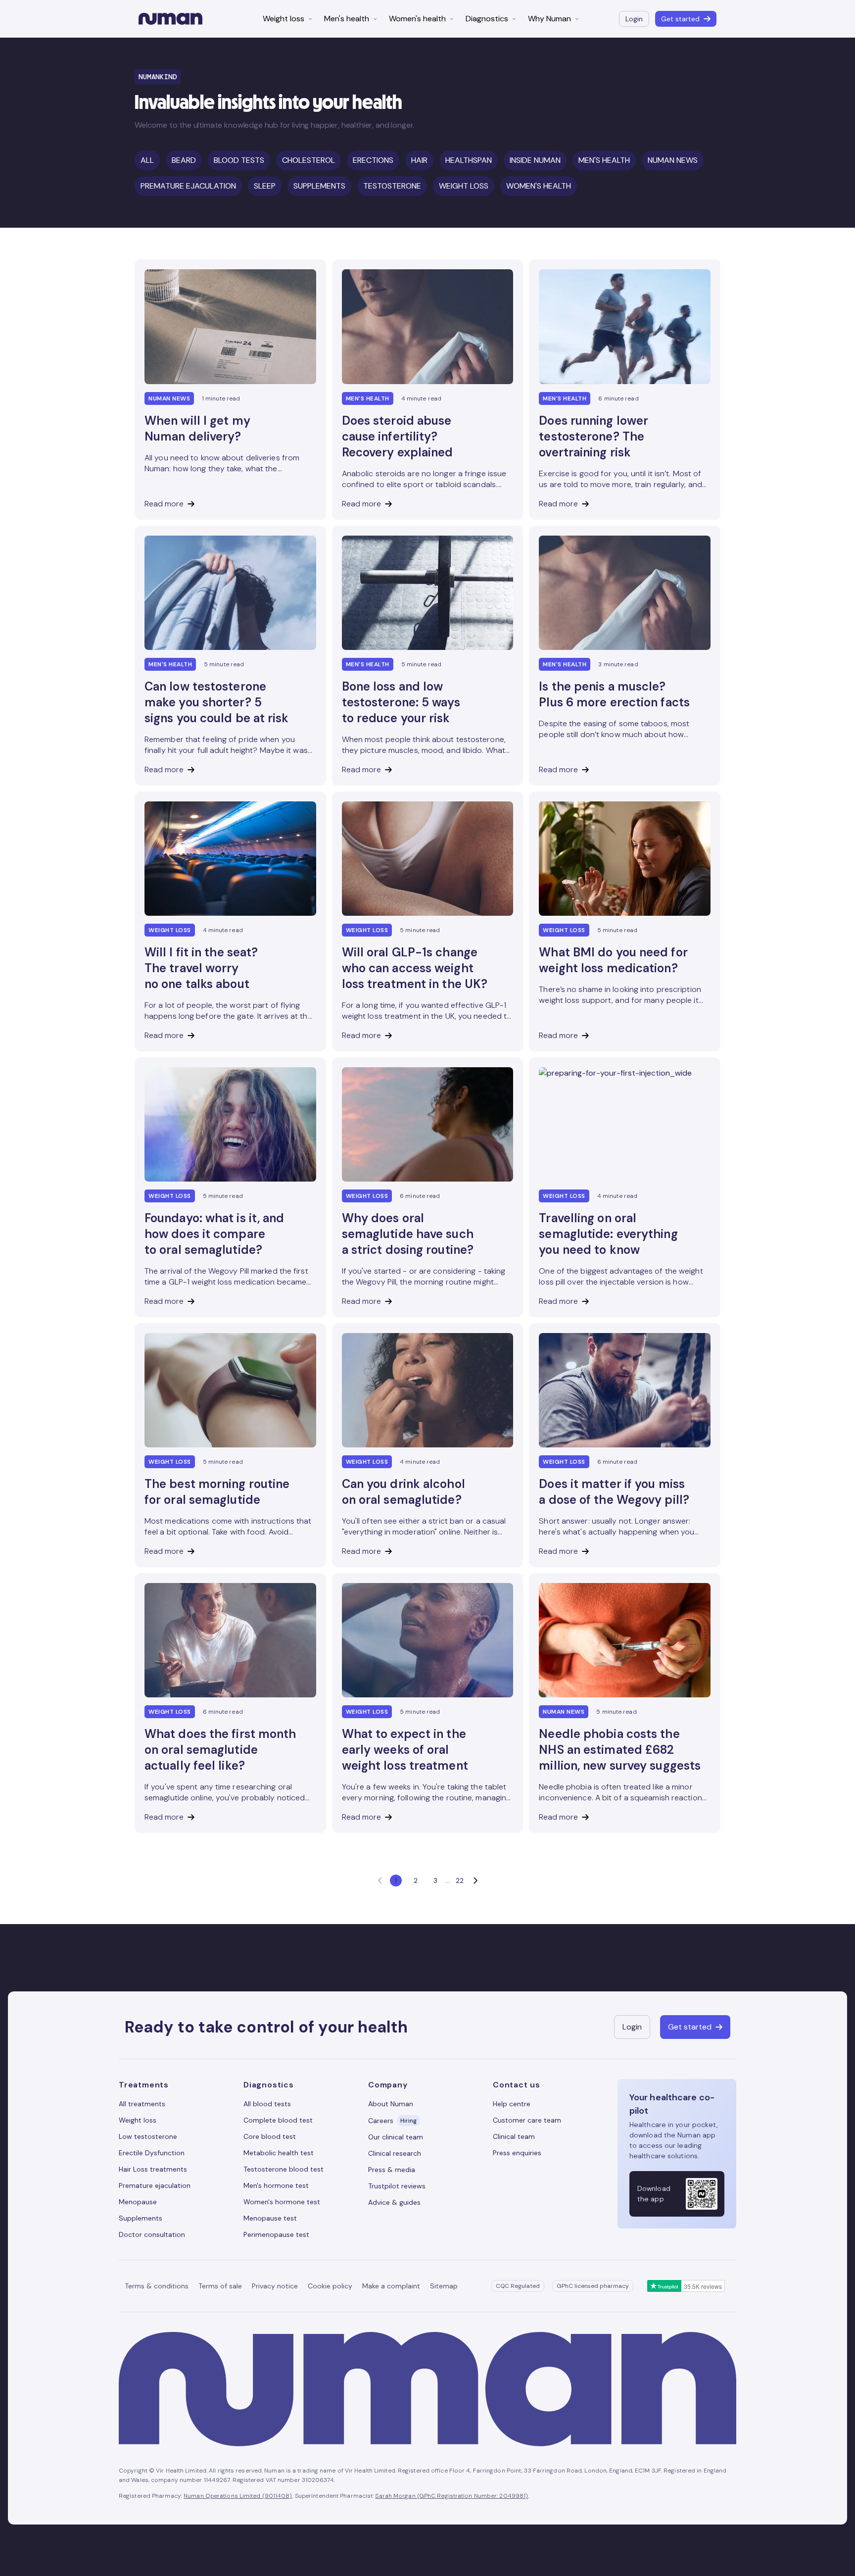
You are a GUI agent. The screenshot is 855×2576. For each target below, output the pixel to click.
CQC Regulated (518, 2286)
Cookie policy (330, 2286)
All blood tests (267, 2104)
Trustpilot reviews (397, 2186)
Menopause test (270, 2218)
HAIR (419, 160)
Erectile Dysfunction (152, 2153)
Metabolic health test (279, 2153)
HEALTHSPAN (469, 160)
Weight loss (284, 19)
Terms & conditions (157, 2286)
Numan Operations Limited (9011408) (238, 2496)
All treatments (142, 2104)
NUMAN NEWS (673, 160)
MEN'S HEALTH (604, 160)
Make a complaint (391, 2286)
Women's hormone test (282, 2202)
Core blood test (270, 2136)
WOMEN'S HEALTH (539, 186)
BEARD (184, 160)
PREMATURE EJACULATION (188, 186)
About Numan (391, 2104)
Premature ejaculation (155, 2185)
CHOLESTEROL (309, 160)
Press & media (392, 2170)
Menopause (138, 2202)
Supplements (141, 2218)
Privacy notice (275, 2286)
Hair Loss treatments (153, 2169)
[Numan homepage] (170, 19)
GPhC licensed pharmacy (593, 2286)
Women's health (417, 19)
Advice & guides (394, 2202)
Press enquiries (517, 2153)
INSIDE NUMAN (535, 160)
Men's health (347, 19)
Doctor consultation (152, 2234)
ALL (147, 160)
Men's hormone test (276, 2185)
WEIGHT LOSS (464, 186)
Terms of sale (220, 2286)
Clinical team (514, 2136)
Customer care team (527, 2120)
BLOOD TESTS (239, 160)
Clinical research (395, 2153)
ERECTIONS (373, 160)
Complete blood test (278, 2120)
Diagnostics (487, 19)
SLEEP (265, 186)
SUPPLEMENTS (319, 186)
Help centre (512, 2104)
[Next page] (475, 1881)
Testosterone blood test (284, 2169)
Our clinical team (396, 2137)
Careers (392, 2121)
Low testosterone (148, 2136)
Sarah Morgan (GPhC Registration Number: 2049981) (451, 2496)
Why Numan (549, 19)
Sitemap (444, 2286)
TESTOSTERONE (392, 186)
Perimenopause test (276, 2234)
